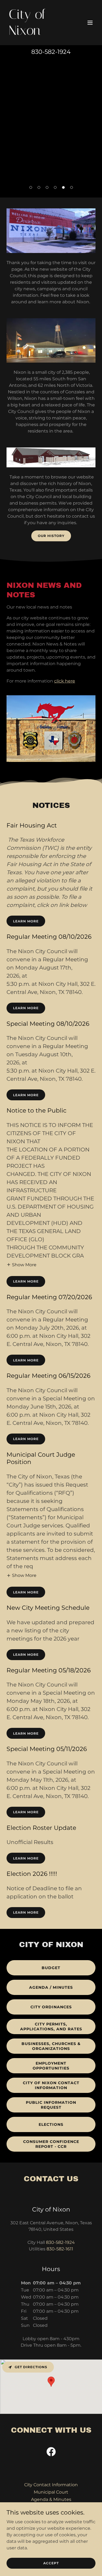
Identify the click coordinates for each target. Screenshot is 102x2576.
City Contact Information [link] (51, 2485)
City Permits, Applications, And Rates (51, 2027)
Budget (51, 1968)
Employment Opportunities (51, 2066)
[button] (90, 23)
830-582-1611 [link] (60, 2249)
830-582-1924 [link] (51, 52)
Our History (51, 536)
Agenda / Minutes (51, 1987)
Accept (51, 2563)
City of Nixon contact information (51, 2085)
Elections (51, 2124)
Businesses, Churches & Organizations (51, 2046)
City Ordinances (51, 2007)
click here (65, 681)
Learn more (26, 921)
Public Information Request (51, 2105)
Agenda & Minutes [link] (51, 2499)
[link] (38, 33)
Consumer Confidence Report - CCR (51, 2144)
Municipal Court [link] (51, 2492)
